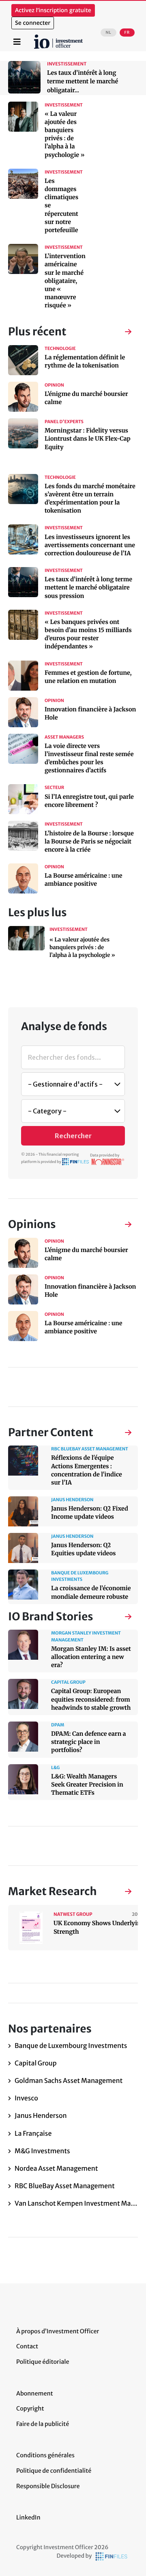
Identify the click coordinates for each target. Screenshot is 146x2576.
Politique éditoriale (43, 2362)
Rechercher (73, 1136)
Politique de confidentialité (54, 2471)
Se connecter (33, 23)
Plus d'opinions (120, 1225)
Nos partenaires (120, 1433)
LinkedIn (28, 2517)
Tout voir (120, 1618)
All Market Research (120, 1892)
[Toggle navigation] (17, 42)
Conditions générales (45, 2455)
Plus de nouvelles (120, 333)
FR (127, 33)
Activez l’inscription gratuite (53, 10)
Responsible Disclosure (48, 2486)
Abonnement (35, 2393)
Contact (27, 2346)
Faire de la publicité (43, 2424)
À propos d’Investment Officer (58, 2331)
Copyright (30, 2409)
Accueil (37, 37)
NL (108, 33)
